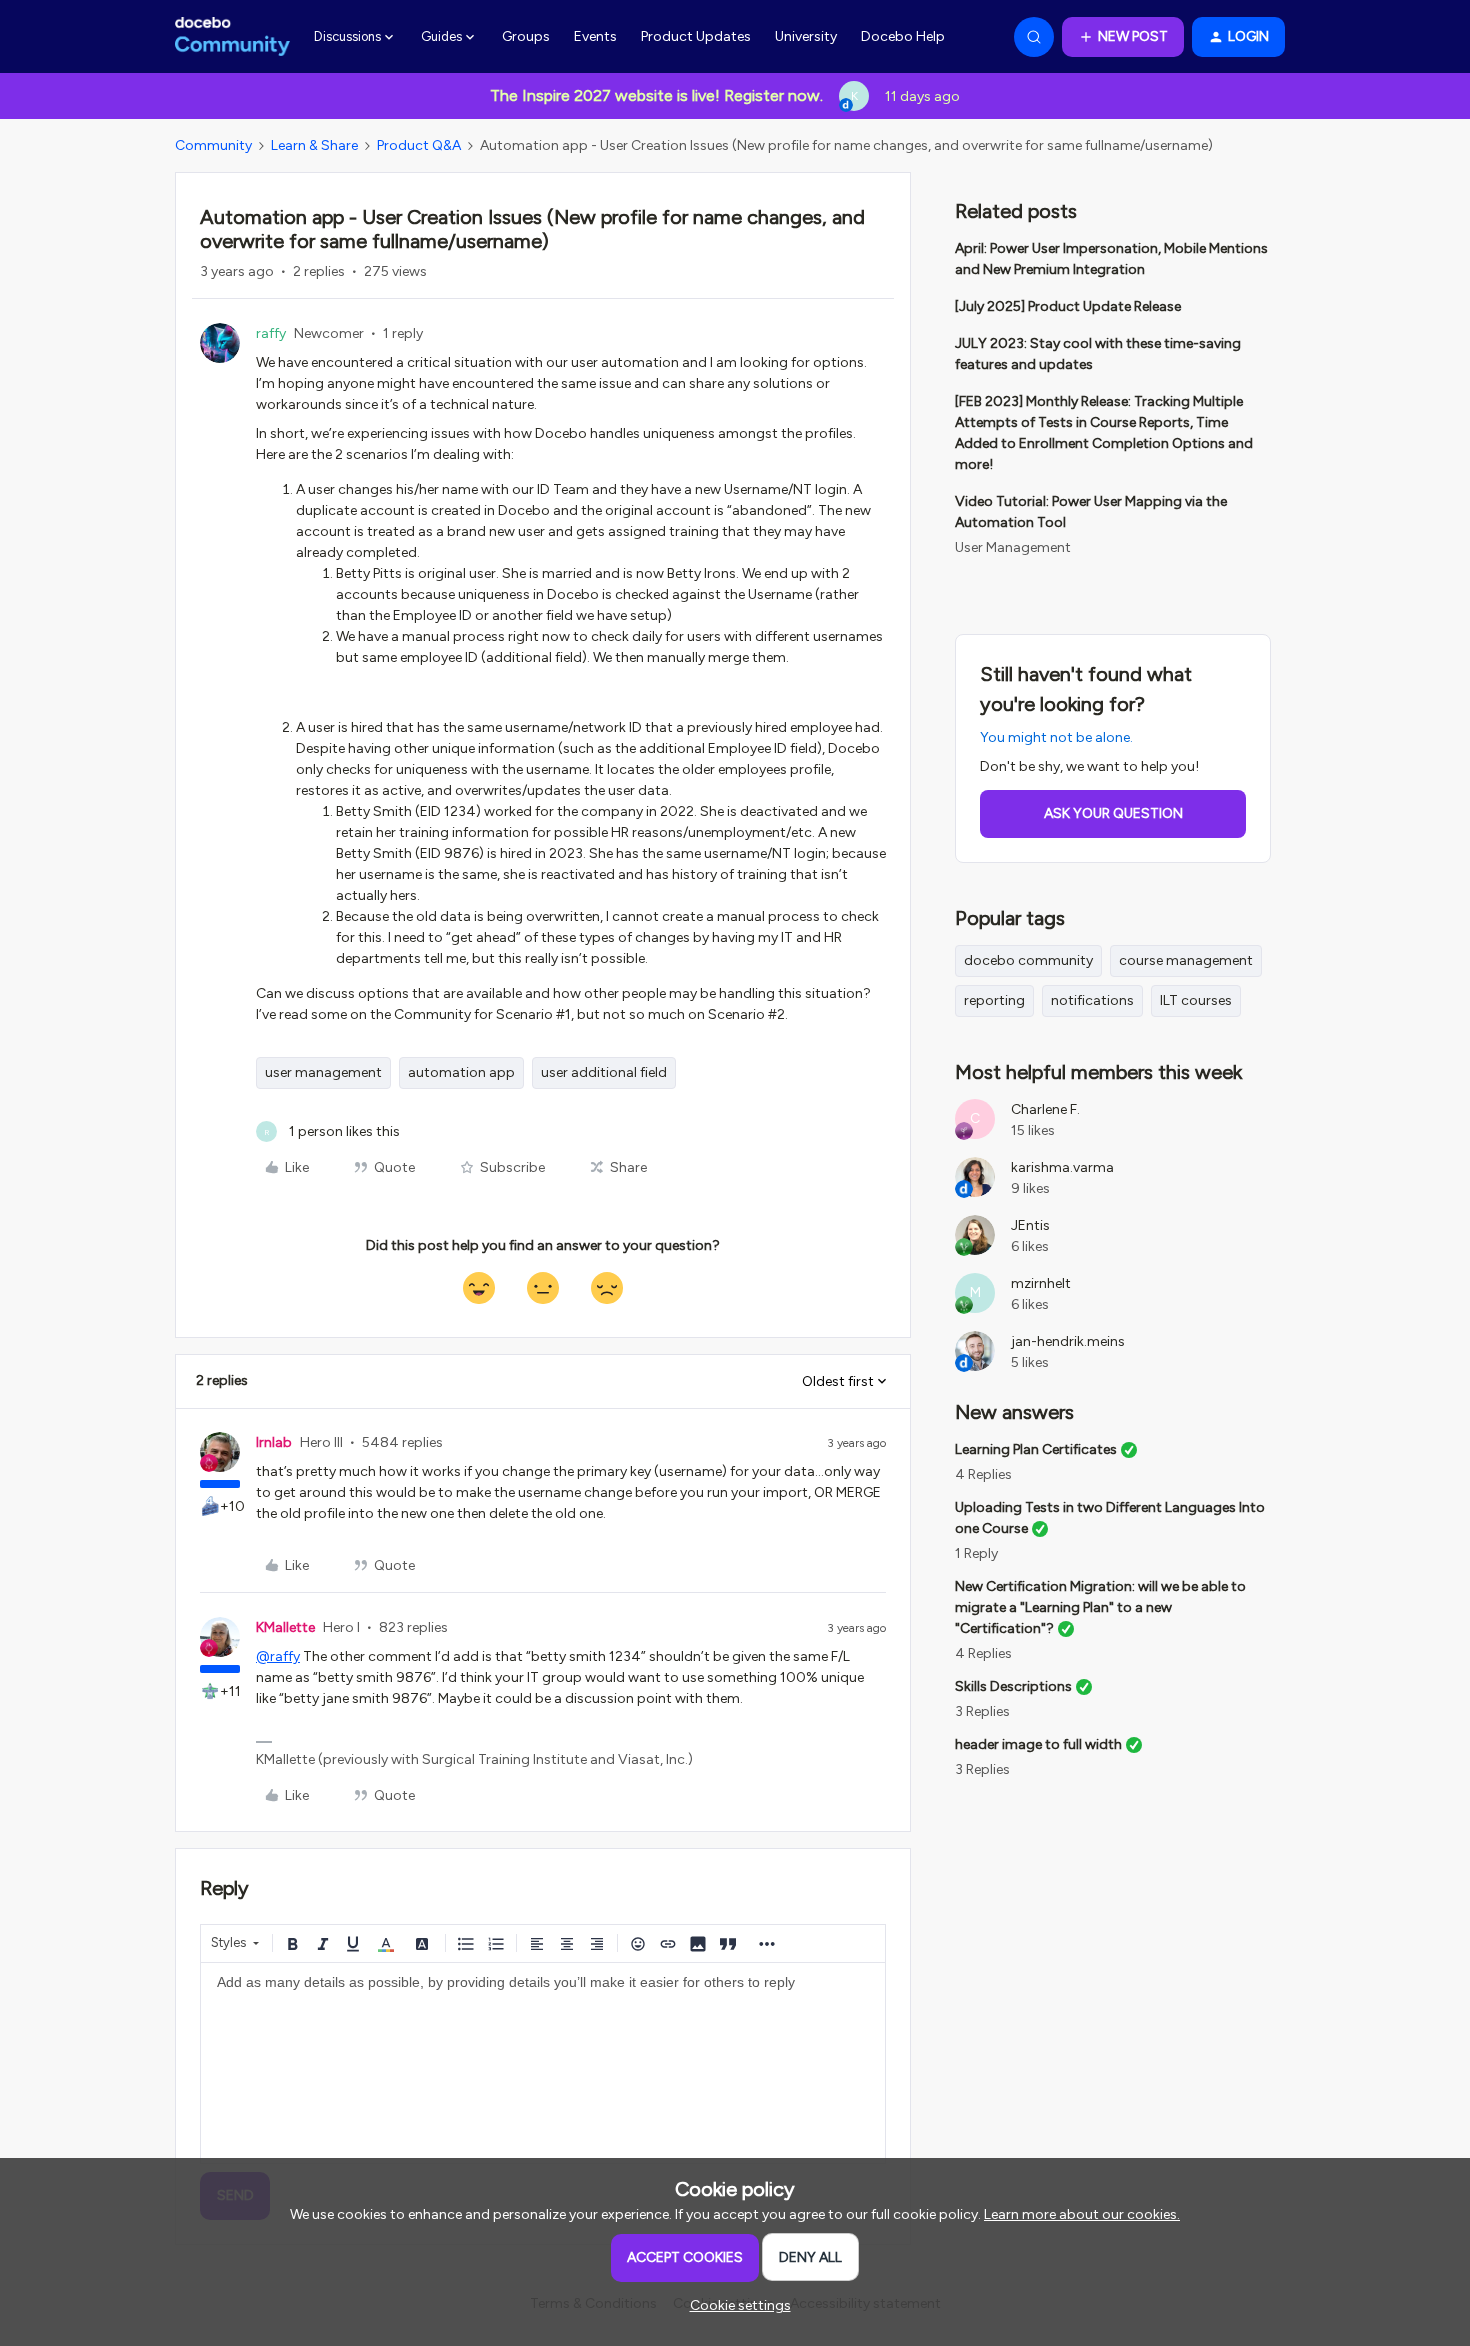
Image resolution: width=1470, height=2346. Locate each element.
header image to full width (1038, 1744)
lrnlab (274, 1442)
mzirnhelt (1041, 1283)
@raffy (278, 1656)
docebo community (1028, 960)
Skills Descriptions (1013, 1686)
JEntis (1030, 1225)
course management (1186, 960)
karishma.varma (1062, 1167)
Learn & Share (314, 145)
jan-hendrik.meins (1068, 1341)
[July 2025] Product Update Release (1068, 306)
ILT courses (1196, 1000)
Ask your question (1113, 813)
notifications (1092, 1000)
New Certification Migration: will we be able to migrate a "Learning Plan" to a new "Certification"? (1100, 1607)
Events (595, 36)
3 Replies (982, 1711)
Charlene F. (1045, 1109)
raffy (271, 333)
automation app (461, 1072)
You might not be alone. (1056, 737)
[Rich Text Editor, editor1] (543, 2063)
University (806, 36)
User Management (1013, 547)
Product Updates (696, 36)
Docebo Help (903, 36)
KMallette (285, 1627)
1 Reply (976, 1553)
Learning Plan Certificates (1036, 1449)
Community (213, 145)
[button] (1123, 37)
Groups (526, 36)
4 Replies (983, 1474)
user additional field (604, 1072)
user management (323, 1072)
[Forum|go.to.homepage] (232, 37)
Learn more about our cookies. (1082, 2214)
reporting (994, 1000)
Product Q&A (419, 145)
